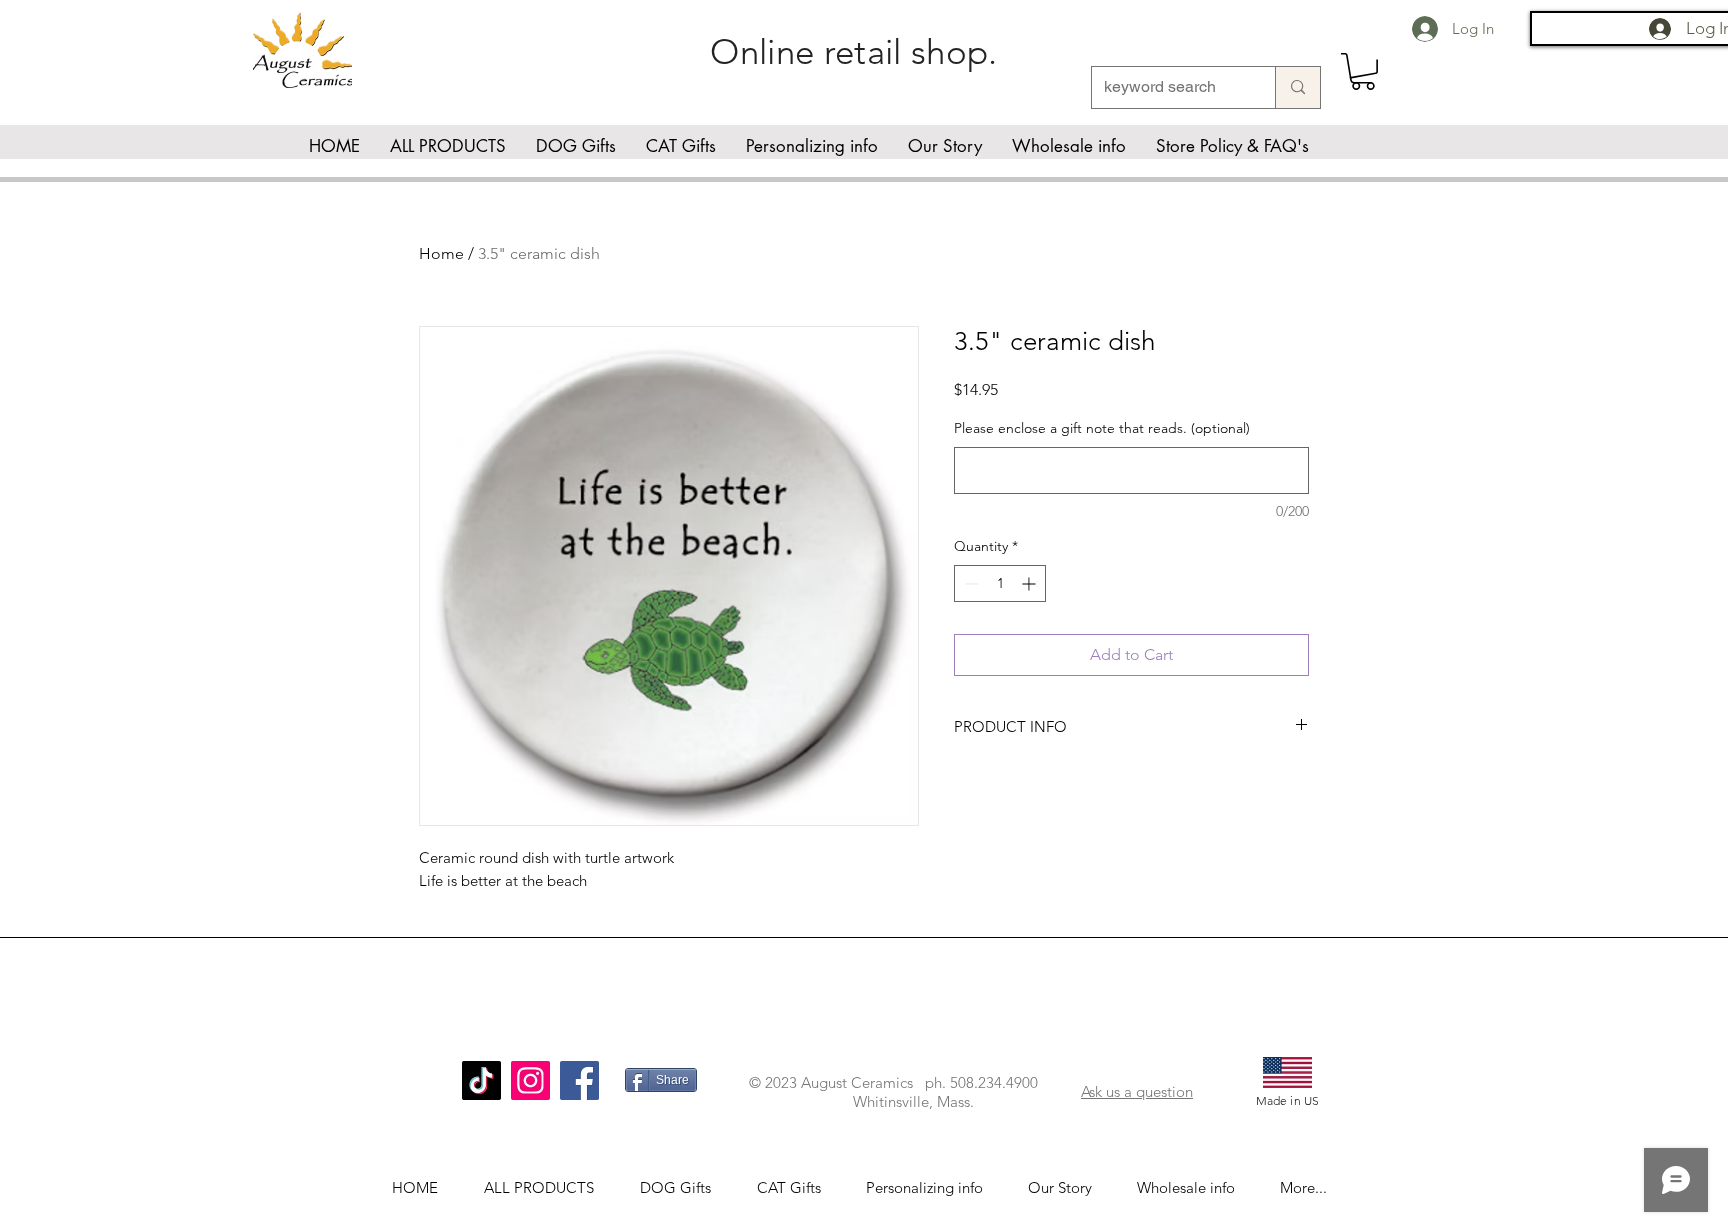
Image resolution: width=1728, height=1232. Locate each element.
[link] (1363, 71)
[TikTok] (481, 1080)
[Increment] (1030, 583)
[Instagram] (530, 1080)
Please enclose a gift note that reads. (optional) (1102, 428)
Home (441, 253)
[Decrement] (969, 583)
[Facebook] (579, 1080)
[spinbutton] (1000, 583)
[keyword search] (1297, 87)
